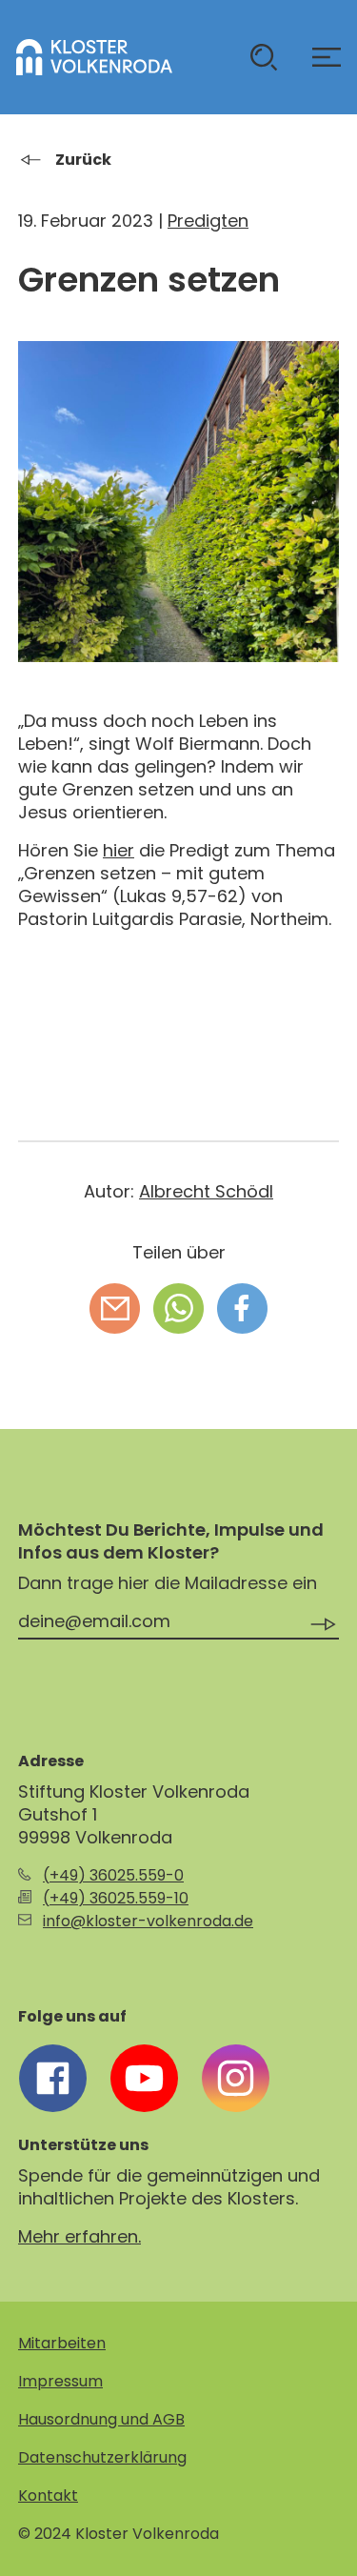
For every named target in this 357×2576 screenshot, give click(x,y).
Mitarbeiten (62, 2343)
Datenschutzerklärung (102, 2457)
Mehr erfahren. (79, 2236)
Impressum (60, 2381)
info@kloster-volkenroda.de (148, 1921)
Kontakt (48, 2495)
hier (119, 850)
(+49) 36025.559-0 (113, 1875)
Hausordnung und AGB (101, 2419)
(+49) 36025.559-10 (116, 1898)
